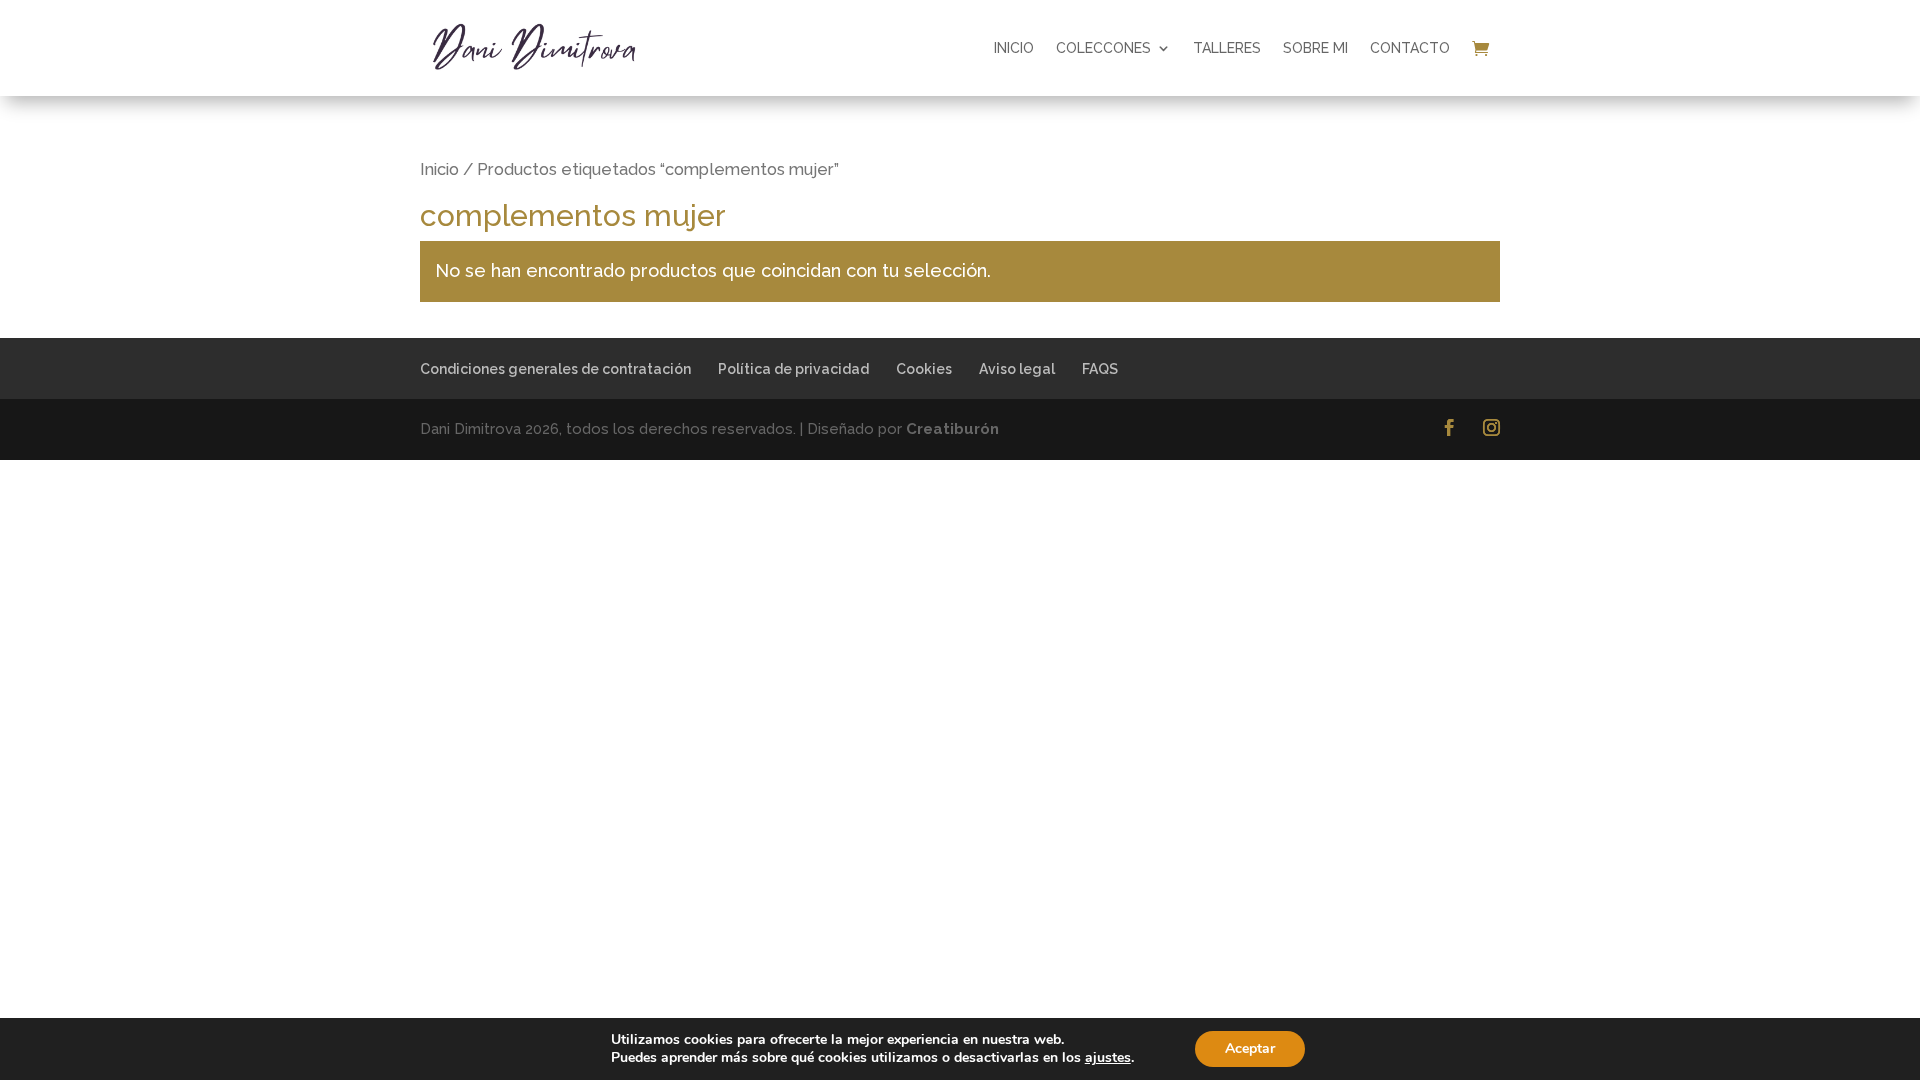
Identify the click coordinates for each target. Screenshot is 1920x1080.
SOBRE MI (1315, 48)
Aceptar (1250, 1048)
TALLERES (1227, 48)
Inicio (439, 169)
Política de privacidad (793, 369)
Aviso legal (1017, 369)
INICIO (1014, 48)
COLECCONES (1103, 48)
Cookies (924, 369)
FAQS (1100, 369)
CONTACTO (1410, 48)
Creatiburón (952, 429)
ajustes (1108, 1058)
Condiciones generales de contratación (555, 369)
